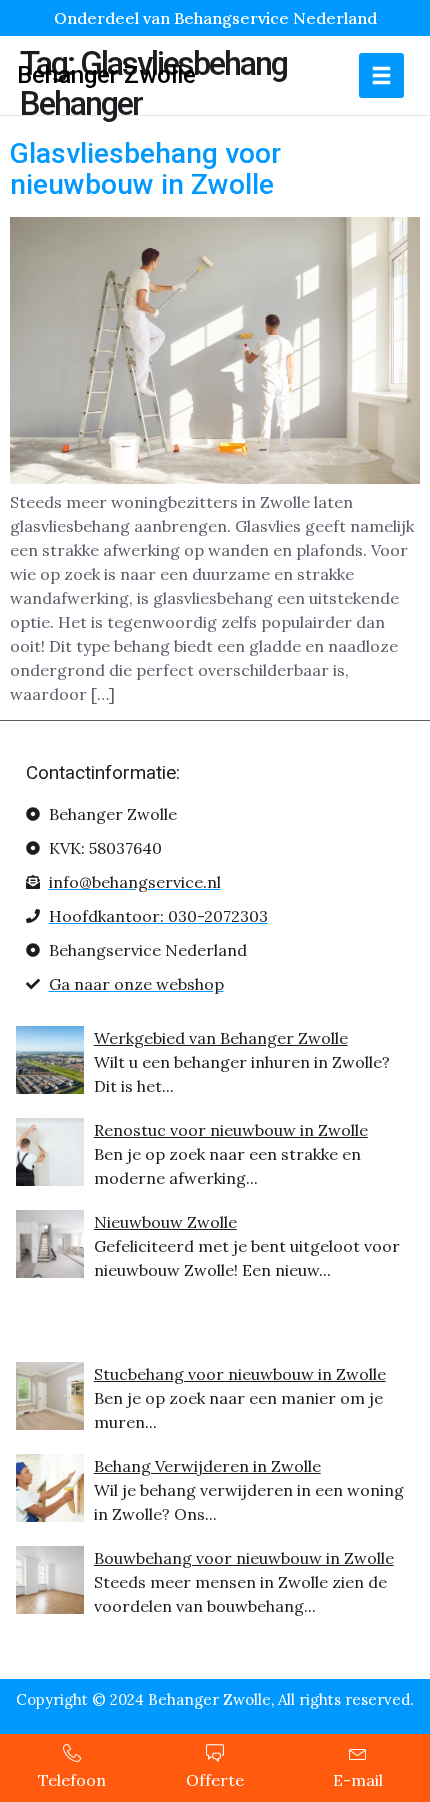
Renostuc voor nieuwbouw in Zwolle (231, 1130)
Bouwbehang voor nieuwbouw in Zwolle (244, 1558)
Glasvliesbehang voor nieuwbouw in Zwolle (145, 169)
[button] (381, 75)
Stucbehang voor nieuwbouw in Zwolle (240, 1374)
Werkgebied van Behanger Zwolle (221, 1038)
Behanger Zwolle (106, 75)
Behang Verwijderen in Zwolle (207, 1466)
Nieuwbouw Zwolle (165, 1222)
